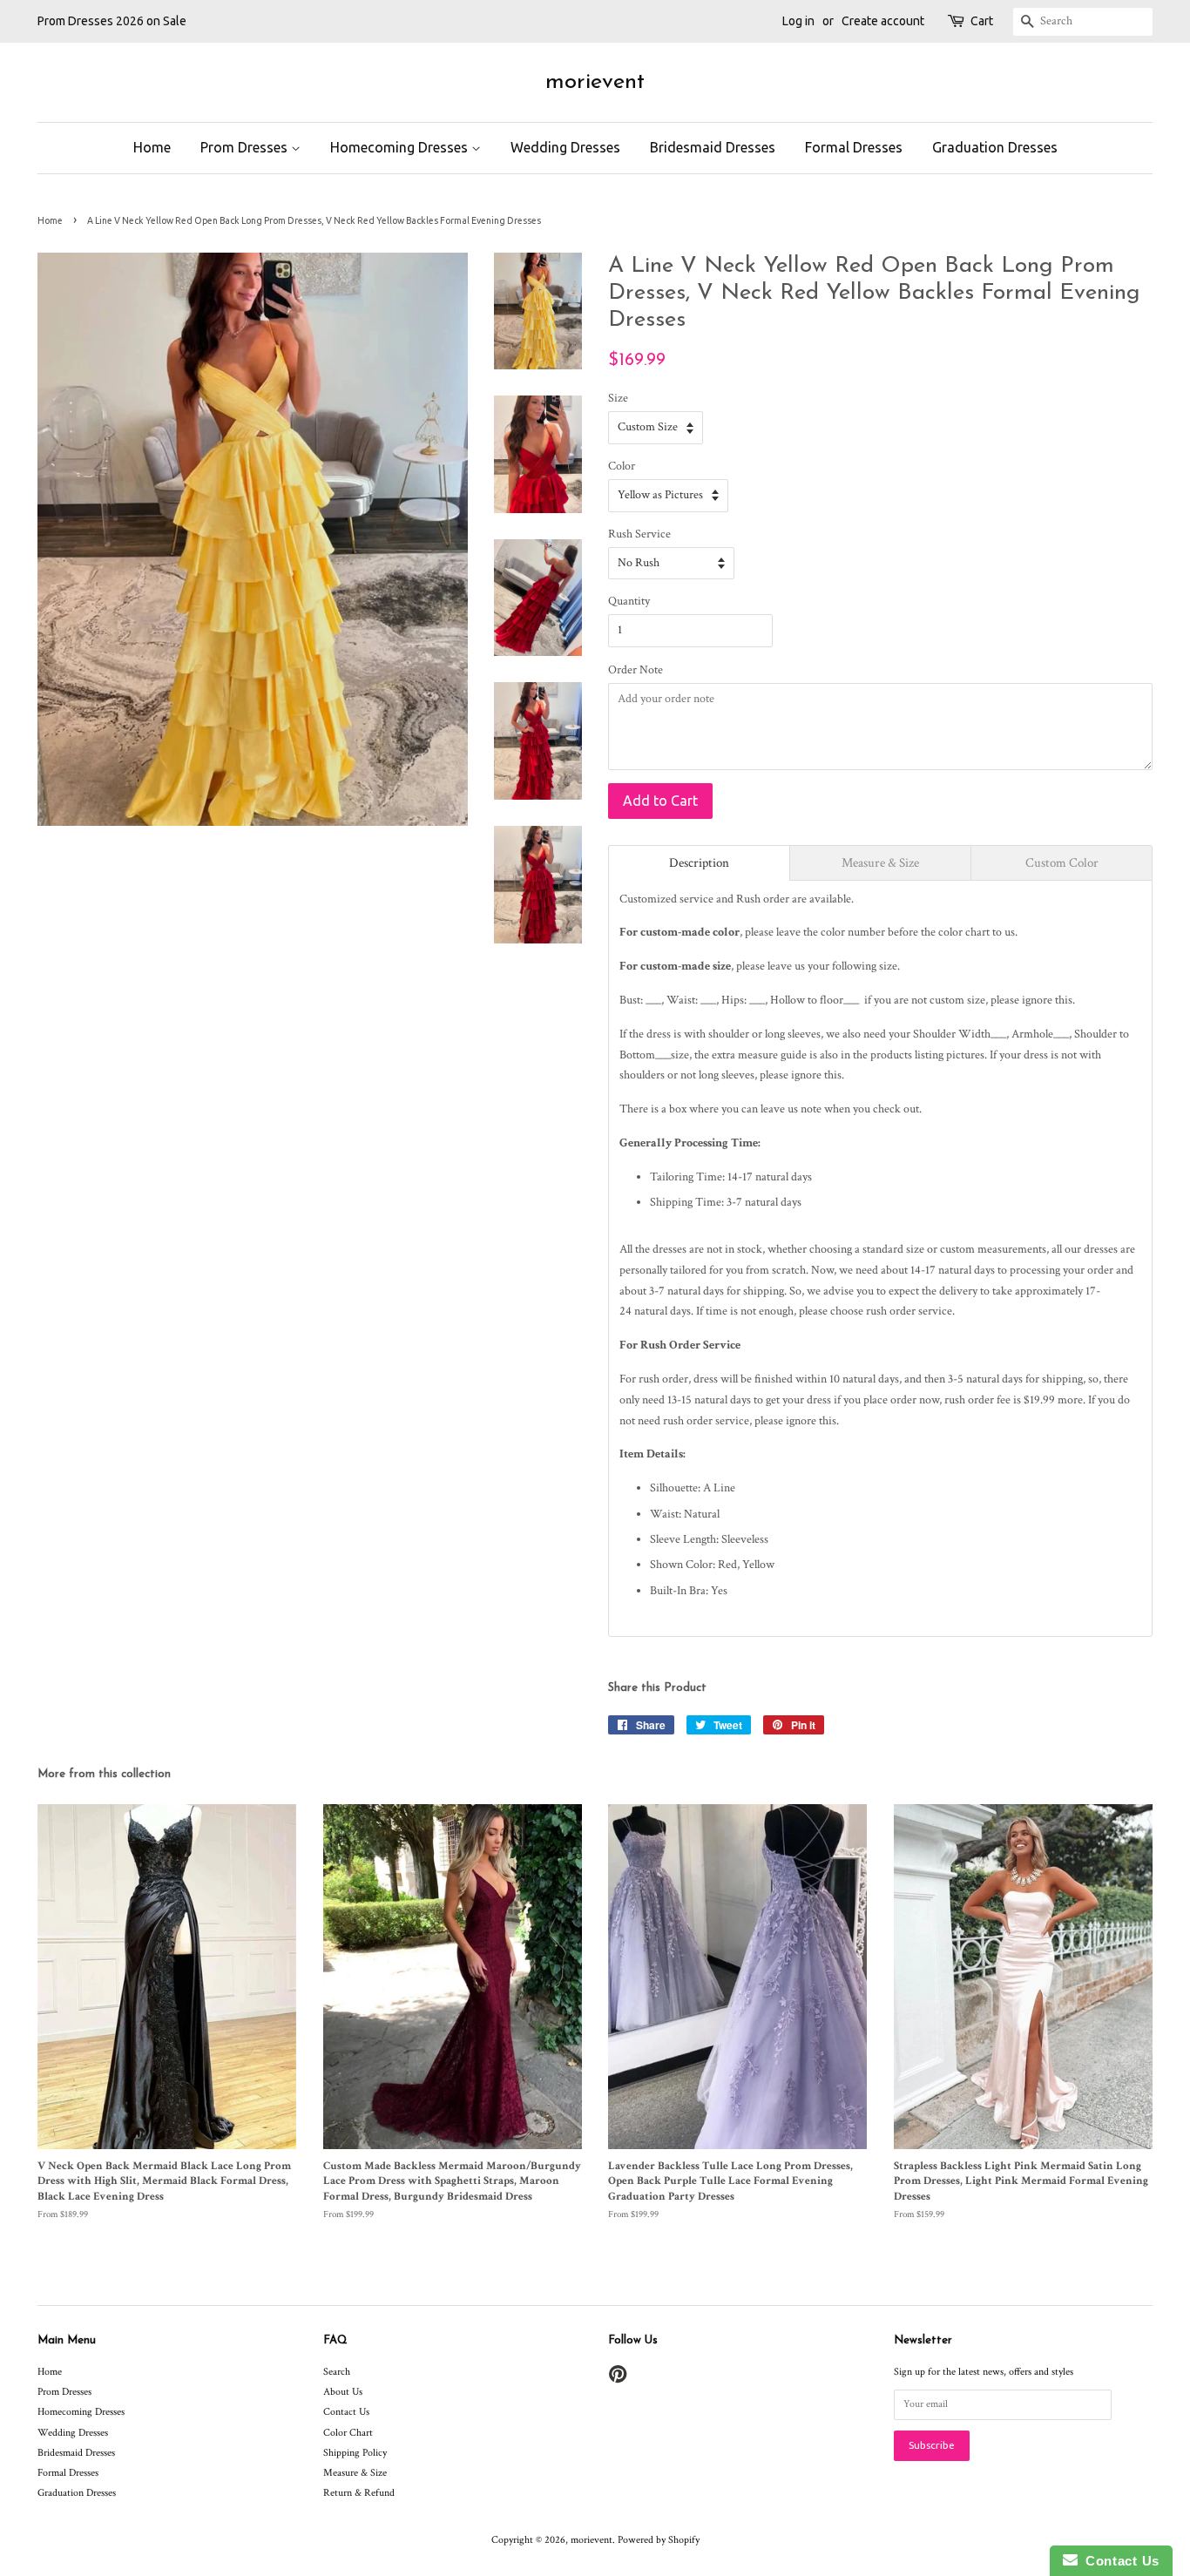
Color (622, 466)
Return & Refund (359, 2493)
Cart (982, 21)
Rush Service (639, 534)
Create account (883, 21)
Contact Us (346, 2412)
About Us (343, 2392)
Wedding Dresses (565, 147)
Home (152, 147)
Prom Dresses (246, 147)
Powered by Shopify (659, 2540)
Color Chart (348, 2433)
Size (618, 398)
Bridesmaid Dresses (713, 147)
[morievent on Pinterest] (618, 2379)
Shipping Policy (355, 2453)
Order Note (636, 670)
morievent (595, 82)
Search (337, 2372)
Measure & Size (355, 2473)
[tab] (699, 863)
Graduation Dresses (995, 147)
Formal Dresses (854, 147)
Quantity (629, 601)
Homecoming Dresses (401, 147)
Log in (798, 21)
